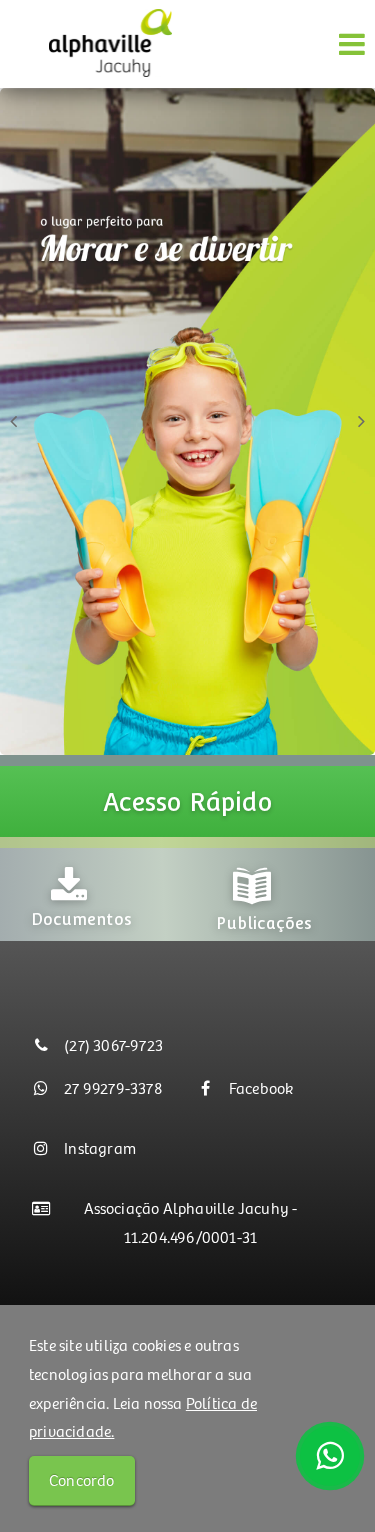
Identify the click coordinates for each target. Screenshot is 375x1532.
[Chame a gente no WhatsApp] (330, 1456)
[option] (132, 894)
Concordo (82, 1479)
